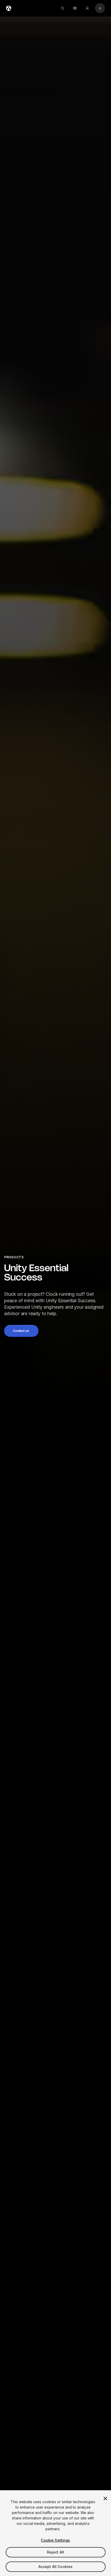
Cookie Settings (55, 2540)
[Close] (105, 2499)
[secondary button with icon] (100, 8)
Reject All (55, 2552)
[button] (21, 1331)
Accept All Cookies (56, 2567)
